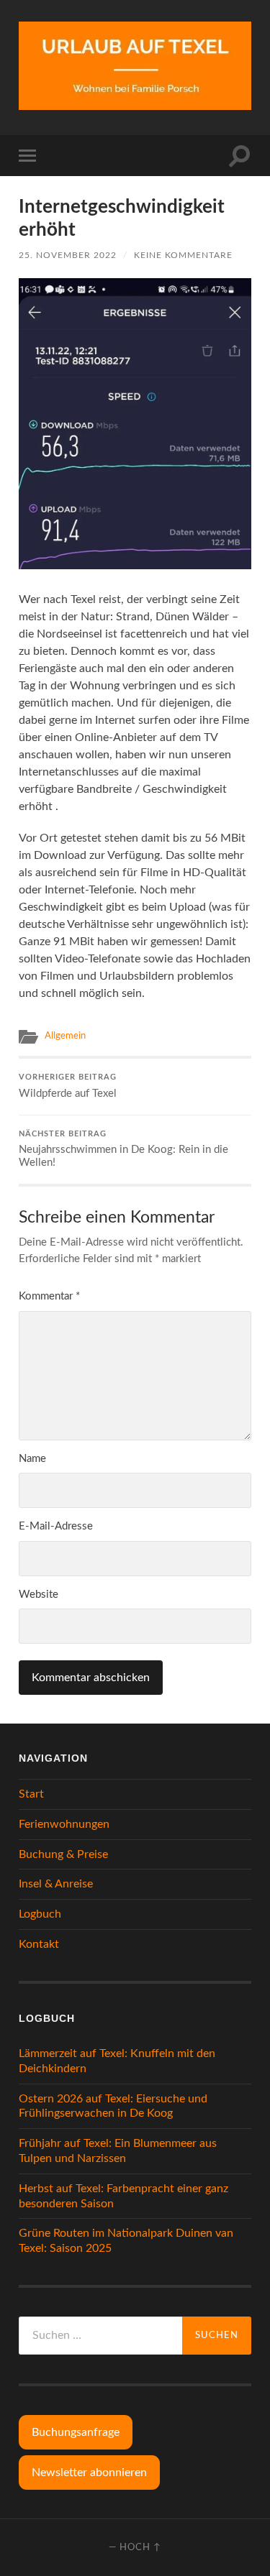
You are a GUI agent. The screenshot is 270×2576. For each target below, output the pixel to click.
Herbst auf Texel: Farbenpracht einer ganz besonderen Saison (123, 2196)
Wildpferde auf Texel (68, 1086)
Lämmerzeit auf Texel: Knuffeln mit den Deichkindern (117, 2061)
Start (31, 1794)
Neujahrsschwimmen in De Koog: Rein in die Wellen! (123, 1150)
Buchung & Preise (63, 1854)
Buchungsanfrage (76, 2432)
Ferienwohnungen (64, 1824)
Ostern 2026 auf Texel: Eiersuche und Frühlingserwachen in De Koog (113, 2106)
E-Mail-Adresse (56, 1526)
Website (39, 1595)
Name (32, 1459)
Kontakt (39, 1944)
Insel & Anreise (56, 1884)
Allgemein (65, 1036)
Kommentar (49, 1296)
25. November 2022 (68, 255)
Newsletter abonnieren (89, 2472)
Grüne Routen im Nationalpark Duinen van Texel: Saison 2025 (126, 2241)
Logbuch (40, 1914)
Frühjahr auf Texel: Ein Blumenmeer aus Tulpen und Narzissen (118, 2151)
